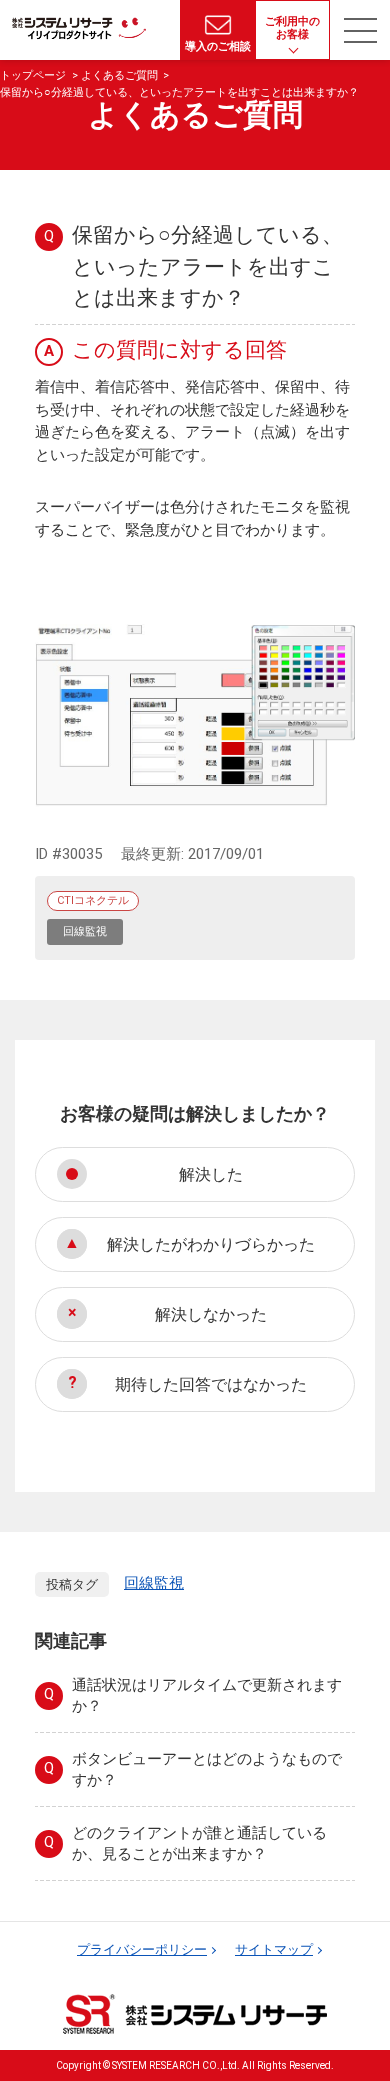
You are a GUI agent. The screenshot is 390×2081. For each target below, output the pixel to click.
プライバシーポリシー (142, 1949)
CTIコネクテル (93, 900)
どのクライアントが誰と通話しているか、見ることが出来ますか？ (199, 1843)
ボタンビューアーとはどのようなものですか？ (207, 1769)
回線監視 (85, 931)
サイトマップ (274, 1949)
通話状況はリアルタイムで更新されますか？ (207, 1695)
